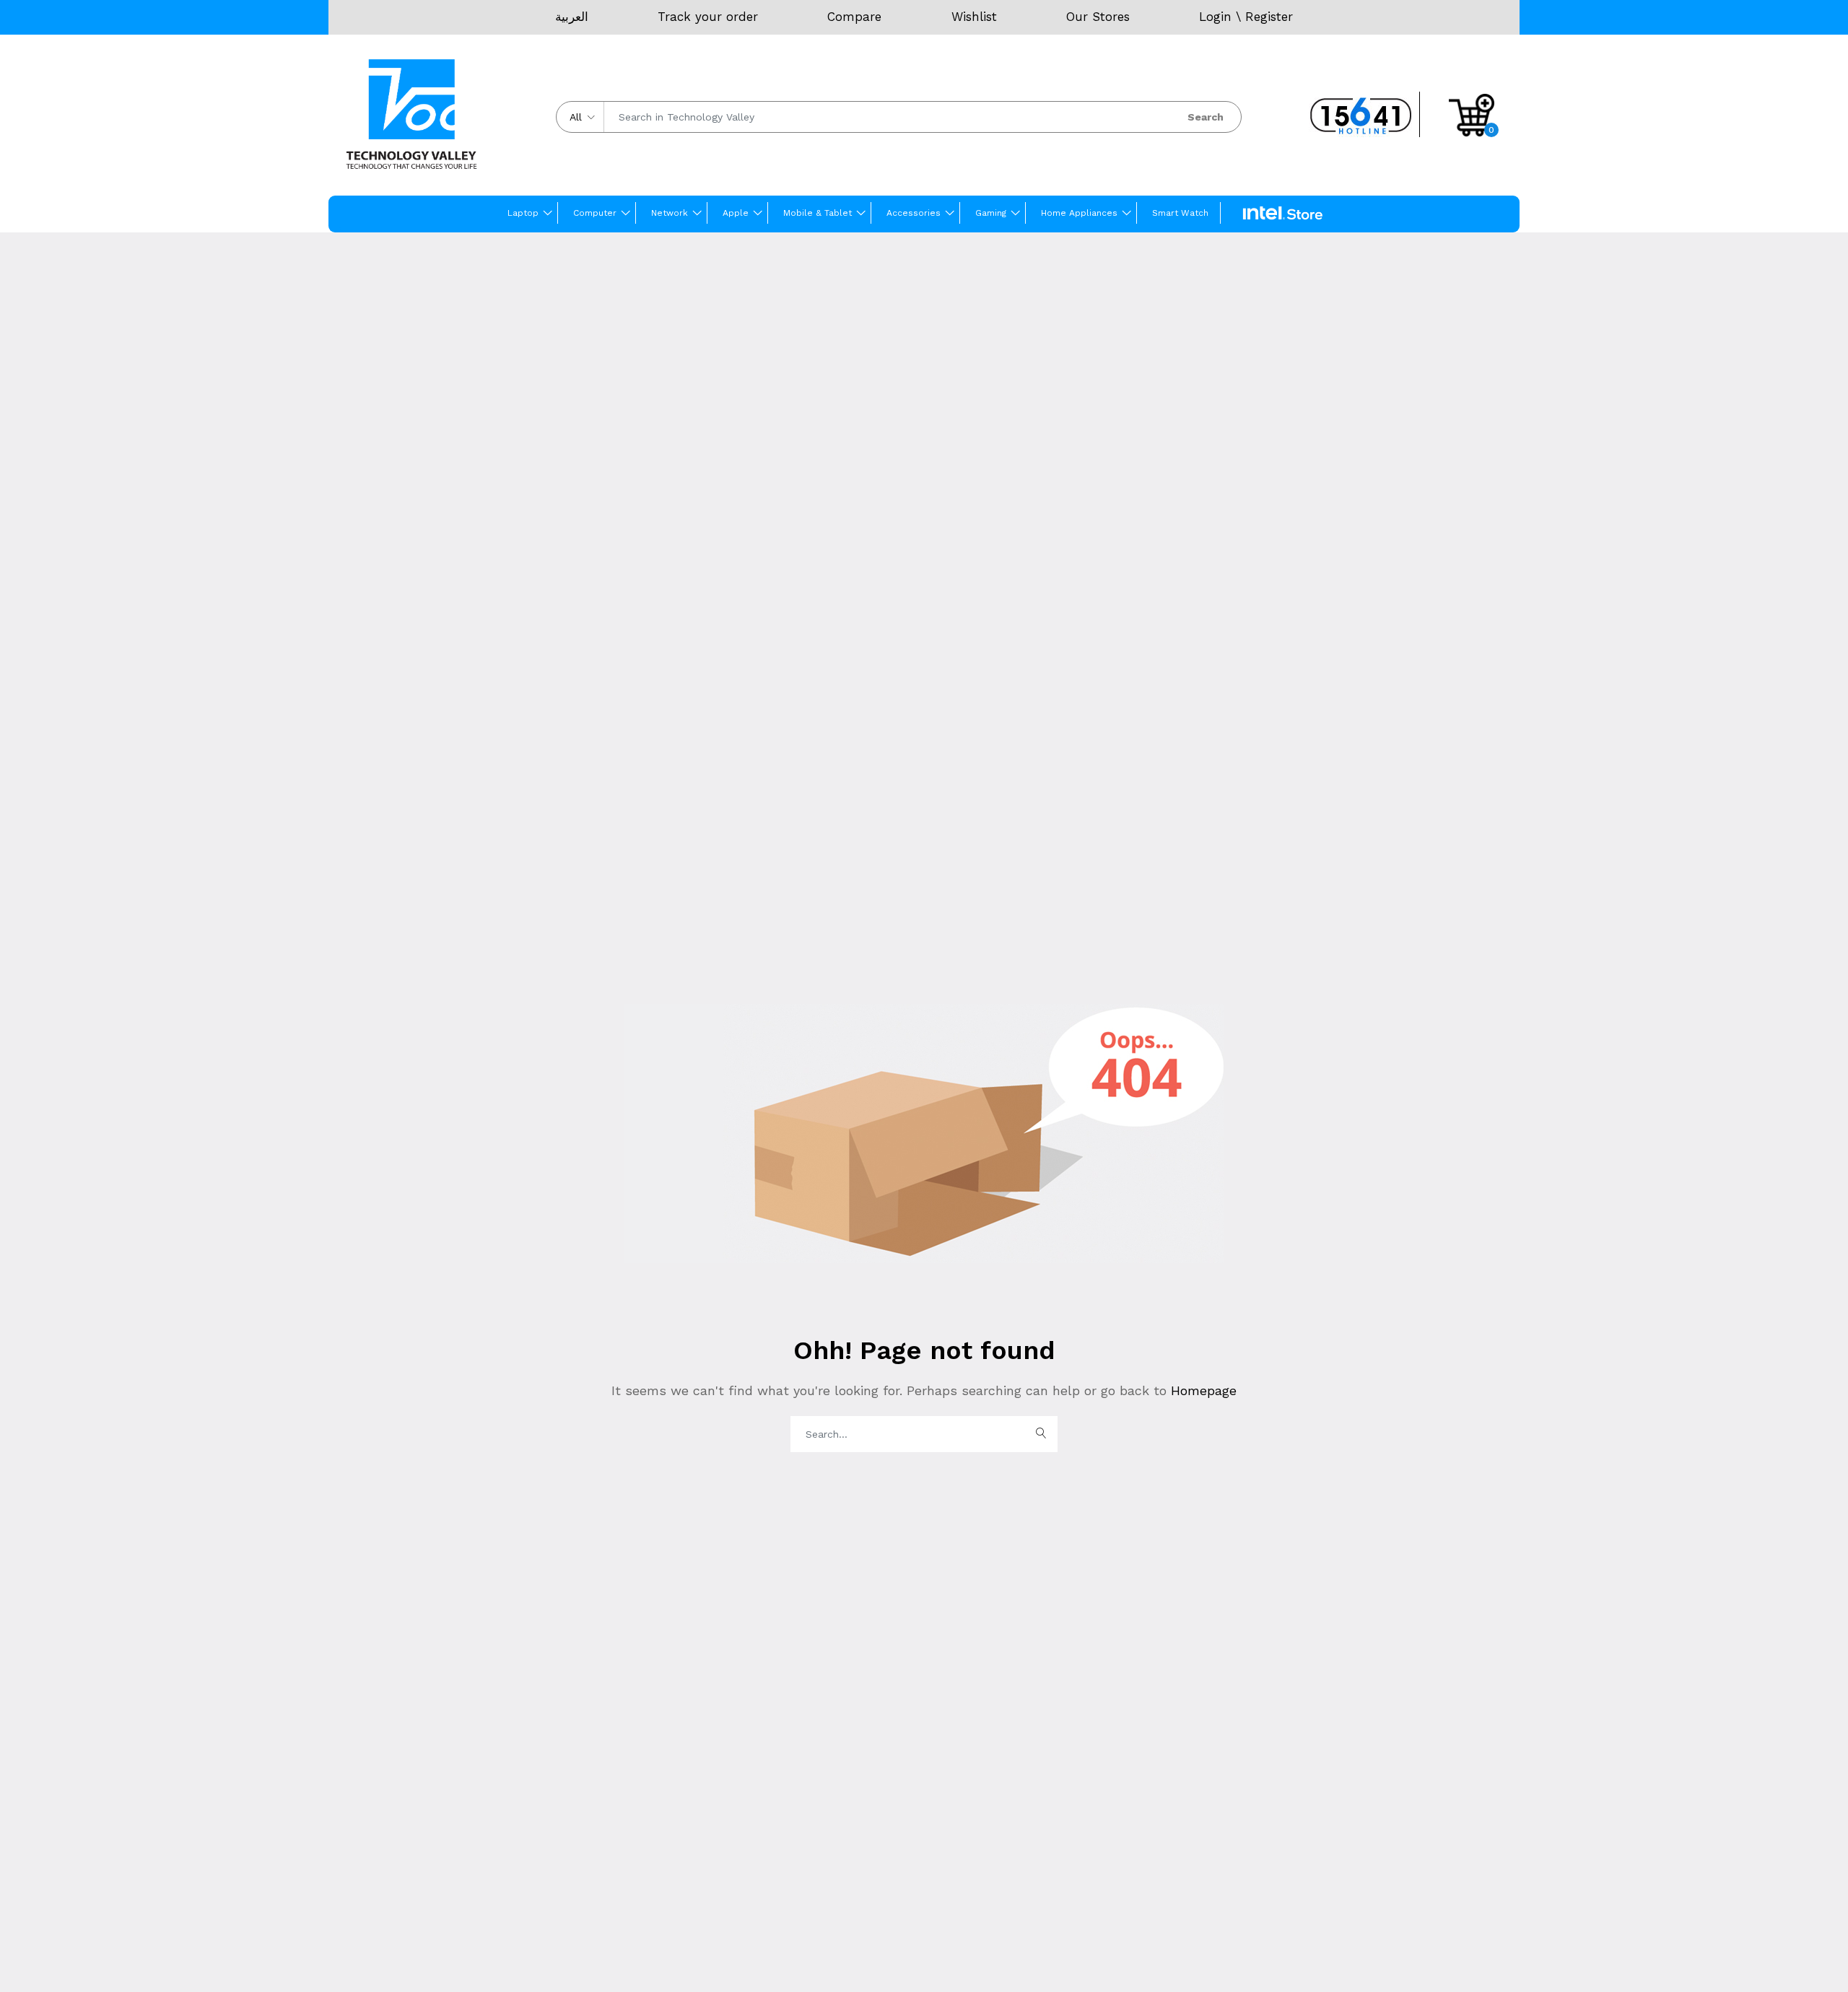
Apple (736, 213)
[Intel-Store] (1283, 214)
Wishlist (974, 17)
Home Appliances (1079, 213)
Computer (595, 213)
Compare (854, 17)
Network (670, 213)
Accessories (914, 213)
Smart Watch (1180, 213)
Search (1206, 117)
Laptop (523, 213)
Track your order (708, 17)
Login (1215, 17)
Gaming (991, 213)
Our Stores (1098, 17)
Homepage (1202, 1390)
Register (1269, 17)
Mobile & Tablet (818, 213)
